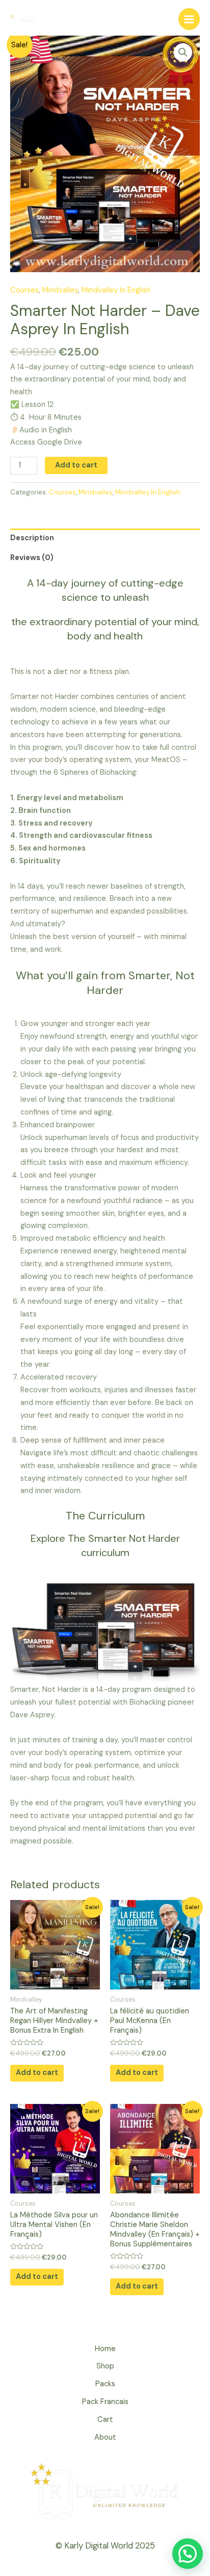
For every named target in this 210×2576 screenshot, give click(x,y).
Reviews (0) (32, 558)
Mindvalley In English (116, 290)
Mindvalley (60, 290)
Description (32, 538)
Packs (105, 2384)
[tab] (105, 538)
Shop (105, 2366)
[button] (188, 2554)
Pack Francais (105, 2402)
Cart (105, 2420)
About (105, 2437)
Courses (24, 290)
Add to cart (76, 465)
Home (105, 2349)
